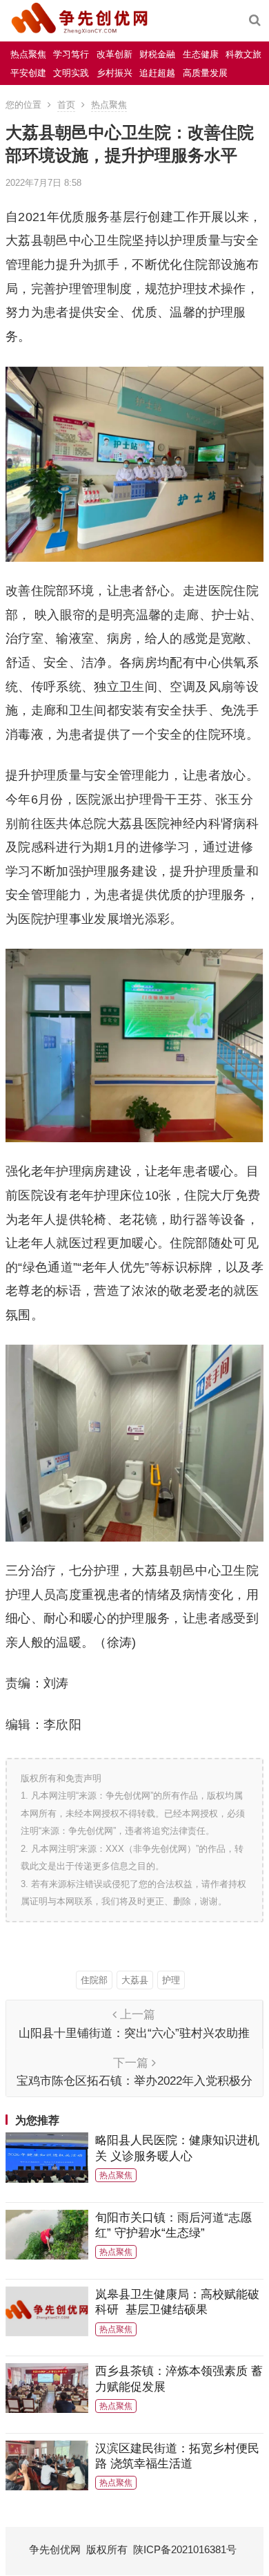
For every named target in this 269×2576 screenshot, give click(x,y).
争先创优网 (55, 2549)
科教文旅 (243, 54)
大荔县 (135, 1980)
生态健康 (201, 54)
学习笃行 (71, 54)
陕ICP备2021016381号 (185, 2549)
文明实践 (71, 73)
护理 (171, 1980)
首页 (66, 105)
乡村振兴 (114, 73)
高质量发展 (205, 73)
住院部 (94, 1980)
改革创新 (114, 54)
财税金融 (157, 54)
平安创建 (28, 73)
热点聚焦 (28, 54)
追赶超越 (157, 73)
